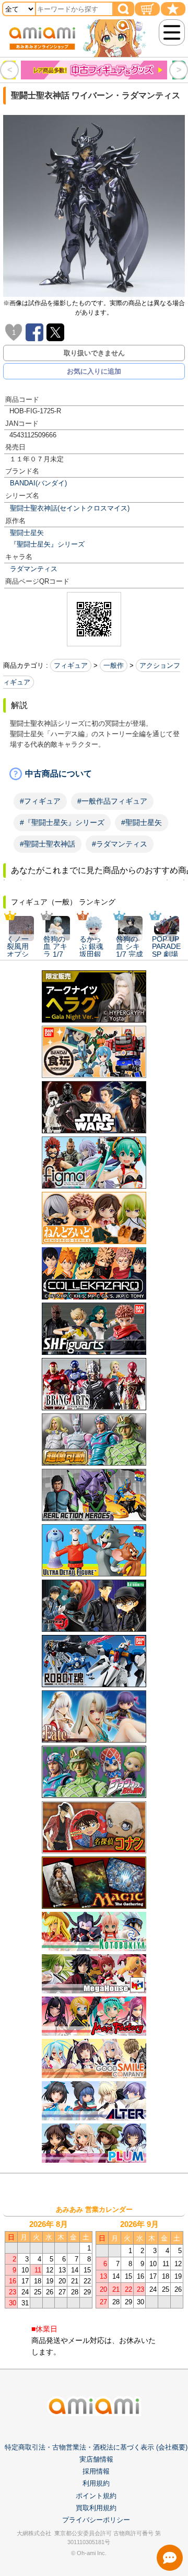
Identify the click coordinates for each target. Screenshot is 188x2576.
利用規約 (96, 2483)
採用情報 (96, 2471)
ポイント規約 (96, 2496)
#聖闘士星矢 (142, 822)
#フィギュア (40, 801)
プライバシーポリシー (96, 2520)
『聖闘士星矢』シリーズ (47, 544)
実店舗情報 (96, 2459)
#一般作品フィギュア (112, 801)
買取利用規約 (96, 2508)
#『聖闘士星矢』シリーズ (62, 822)
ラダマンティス (34, 569)
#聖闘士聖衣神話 (48, 844)
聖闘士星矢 (27, 533)
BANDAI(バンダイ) (38, 483)
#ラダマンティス (120, 844)
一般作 (114, 665)
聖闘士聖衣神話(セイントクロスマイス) (70, 508)
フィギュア (71, 665)
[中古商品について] (94, 774)
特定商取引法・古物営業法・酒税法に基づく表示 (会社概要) (96, 2447)
